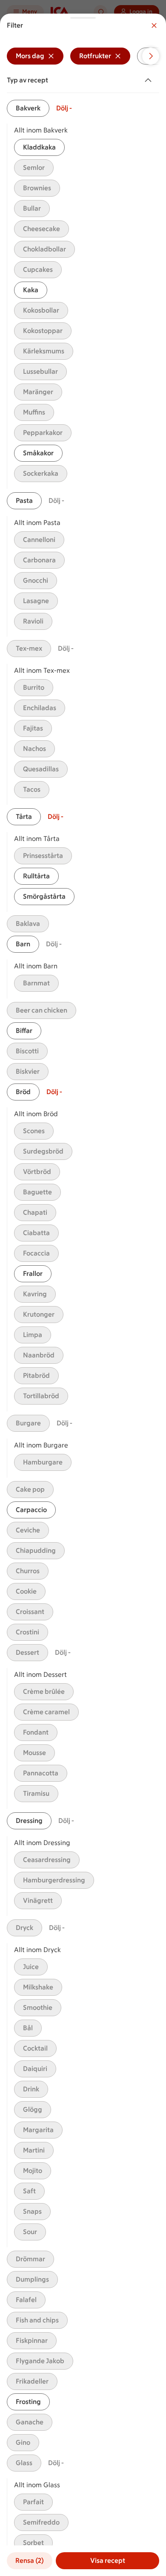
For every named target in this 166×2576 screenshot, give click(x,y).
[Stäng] (154, 25)
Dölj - (64, 108)
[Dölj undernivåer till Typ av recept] (150, 80)
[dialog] (83, 1295)
